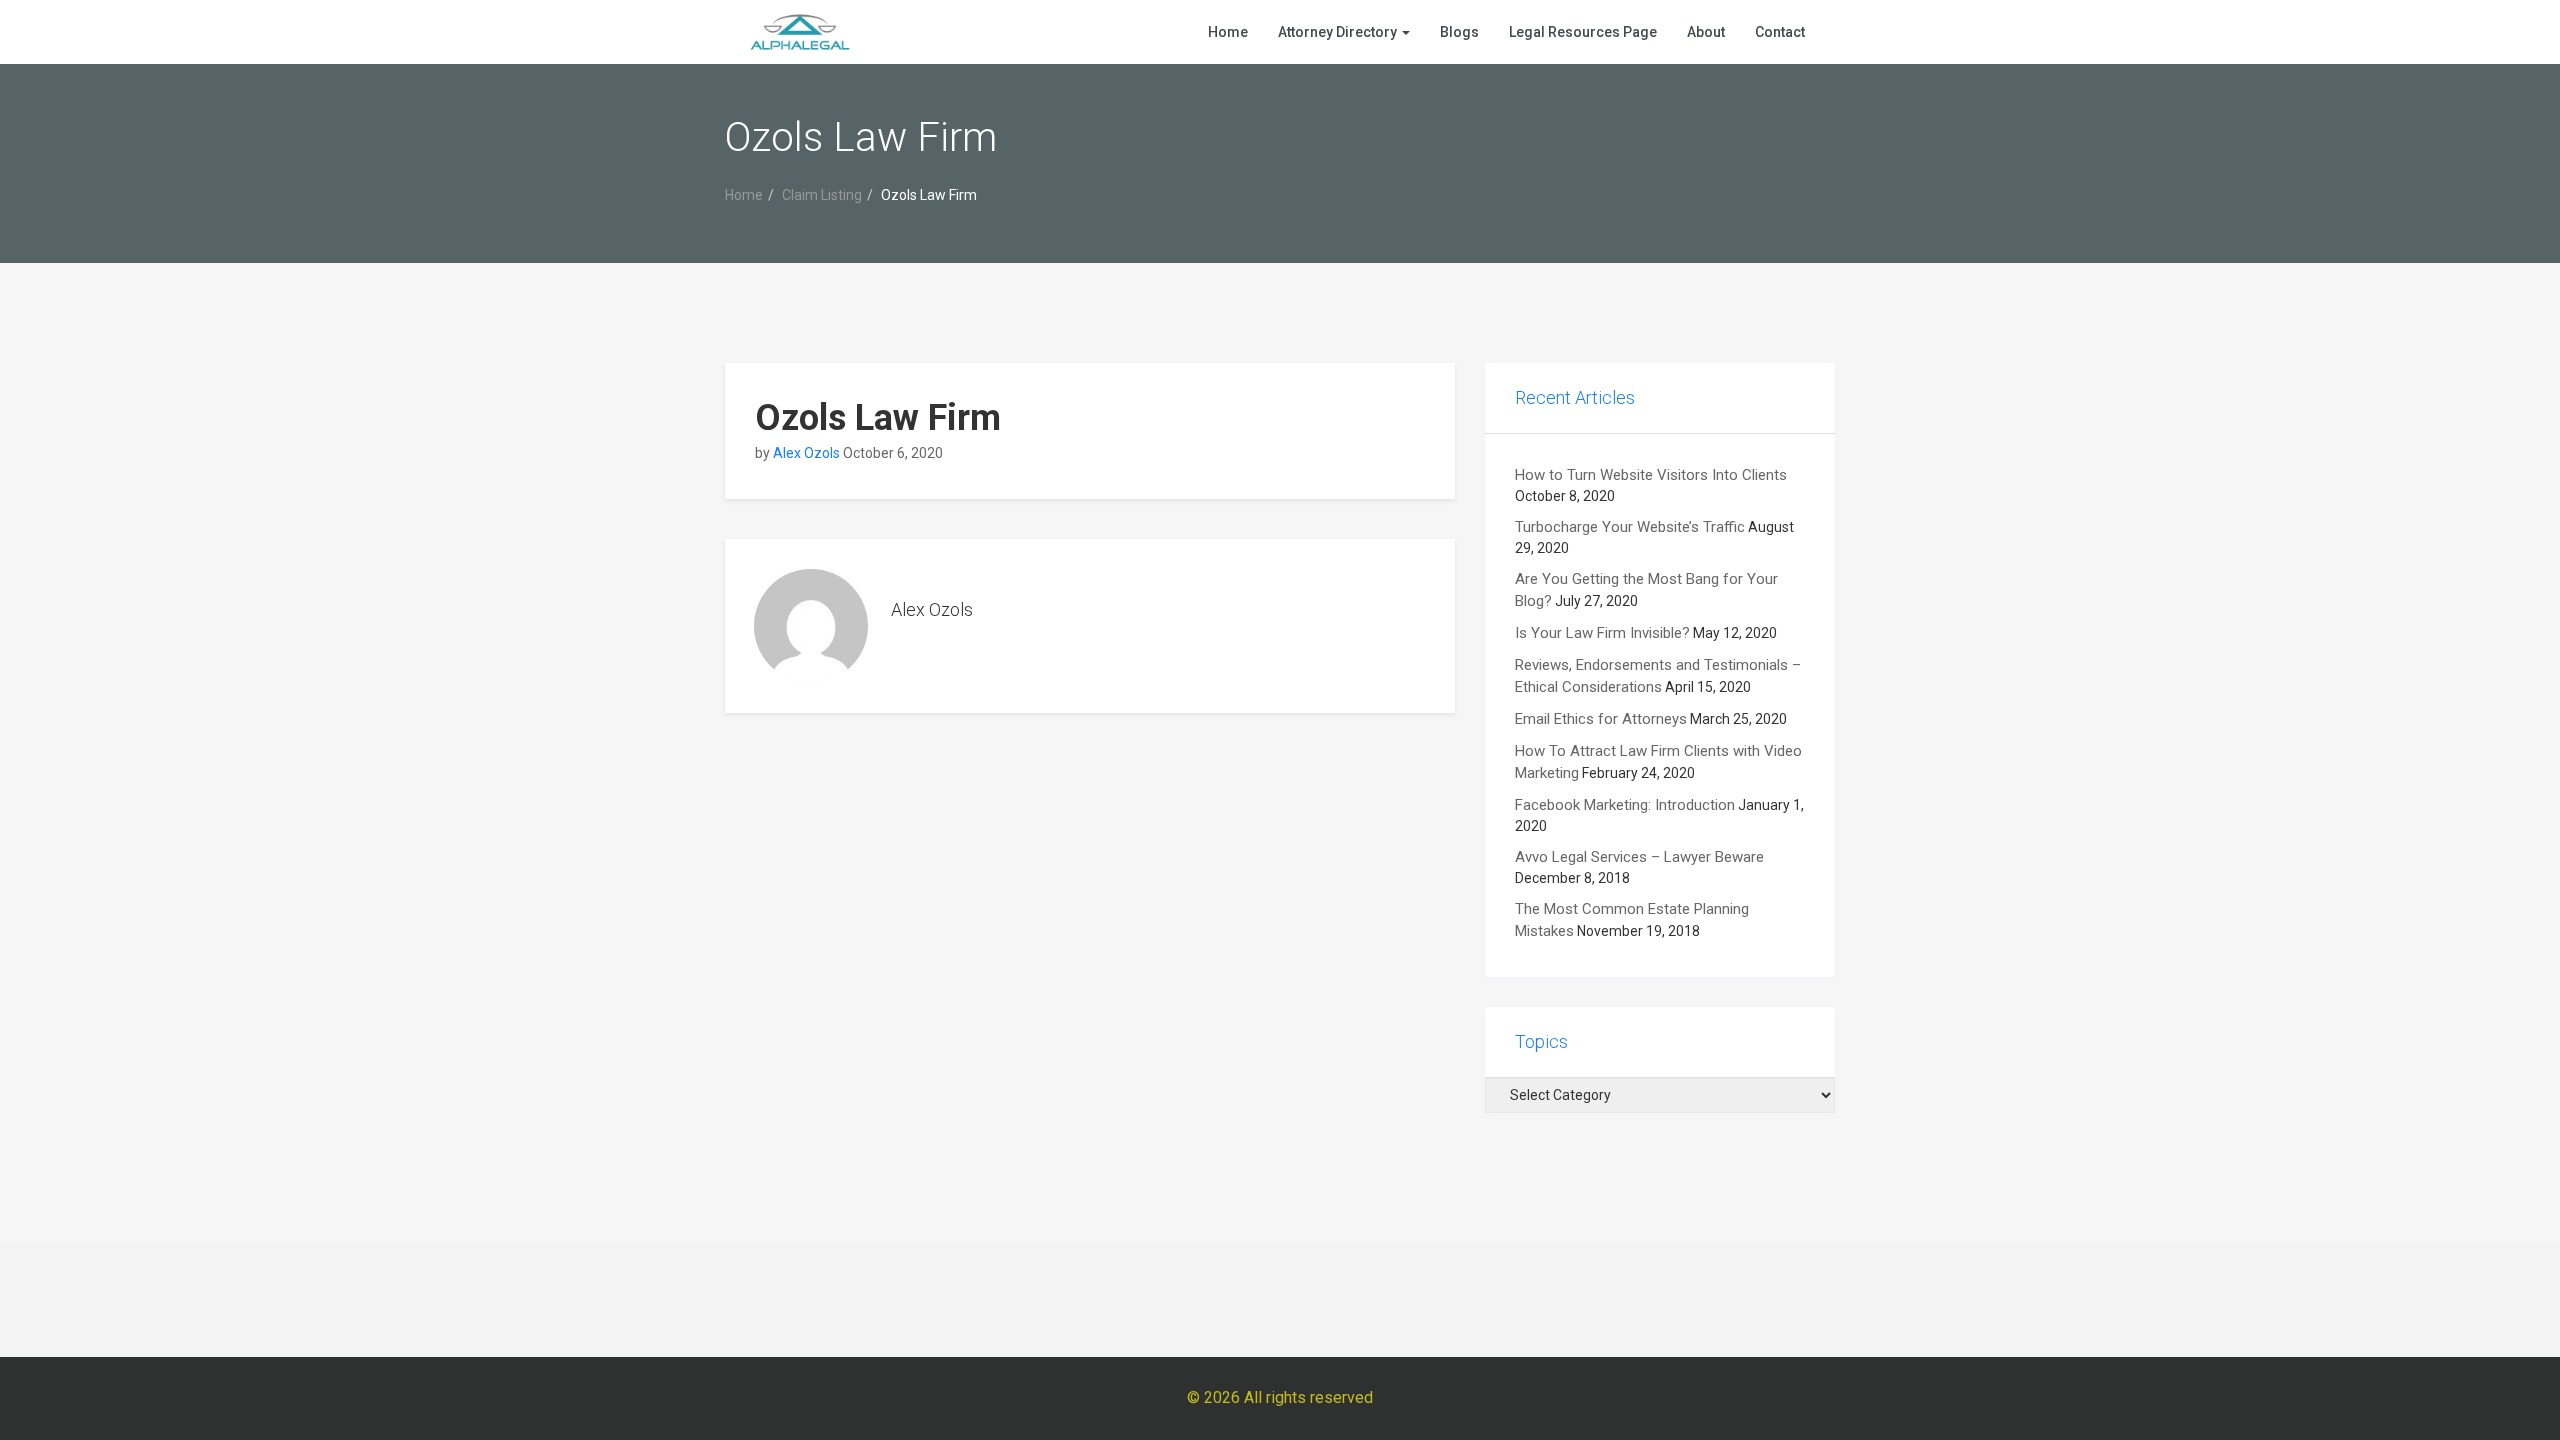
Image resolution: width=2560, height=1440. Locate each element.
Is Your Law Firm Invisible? (1602, 633)
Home (1228, 32)
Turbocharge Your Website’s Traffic (1630, 527)
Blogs (1459, 32)
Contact (1780, 32)
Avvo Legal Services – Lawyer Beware (1639, 857)
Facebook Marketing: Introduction (1625, 805)
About (1706, 32)
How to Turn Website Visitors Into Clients (1651, 475)
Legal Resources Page (1583, 32)
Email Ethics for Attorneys (1601, 719)
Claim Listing (822, 195)
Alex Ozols (806, 453)
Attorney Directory (1339, 32)
